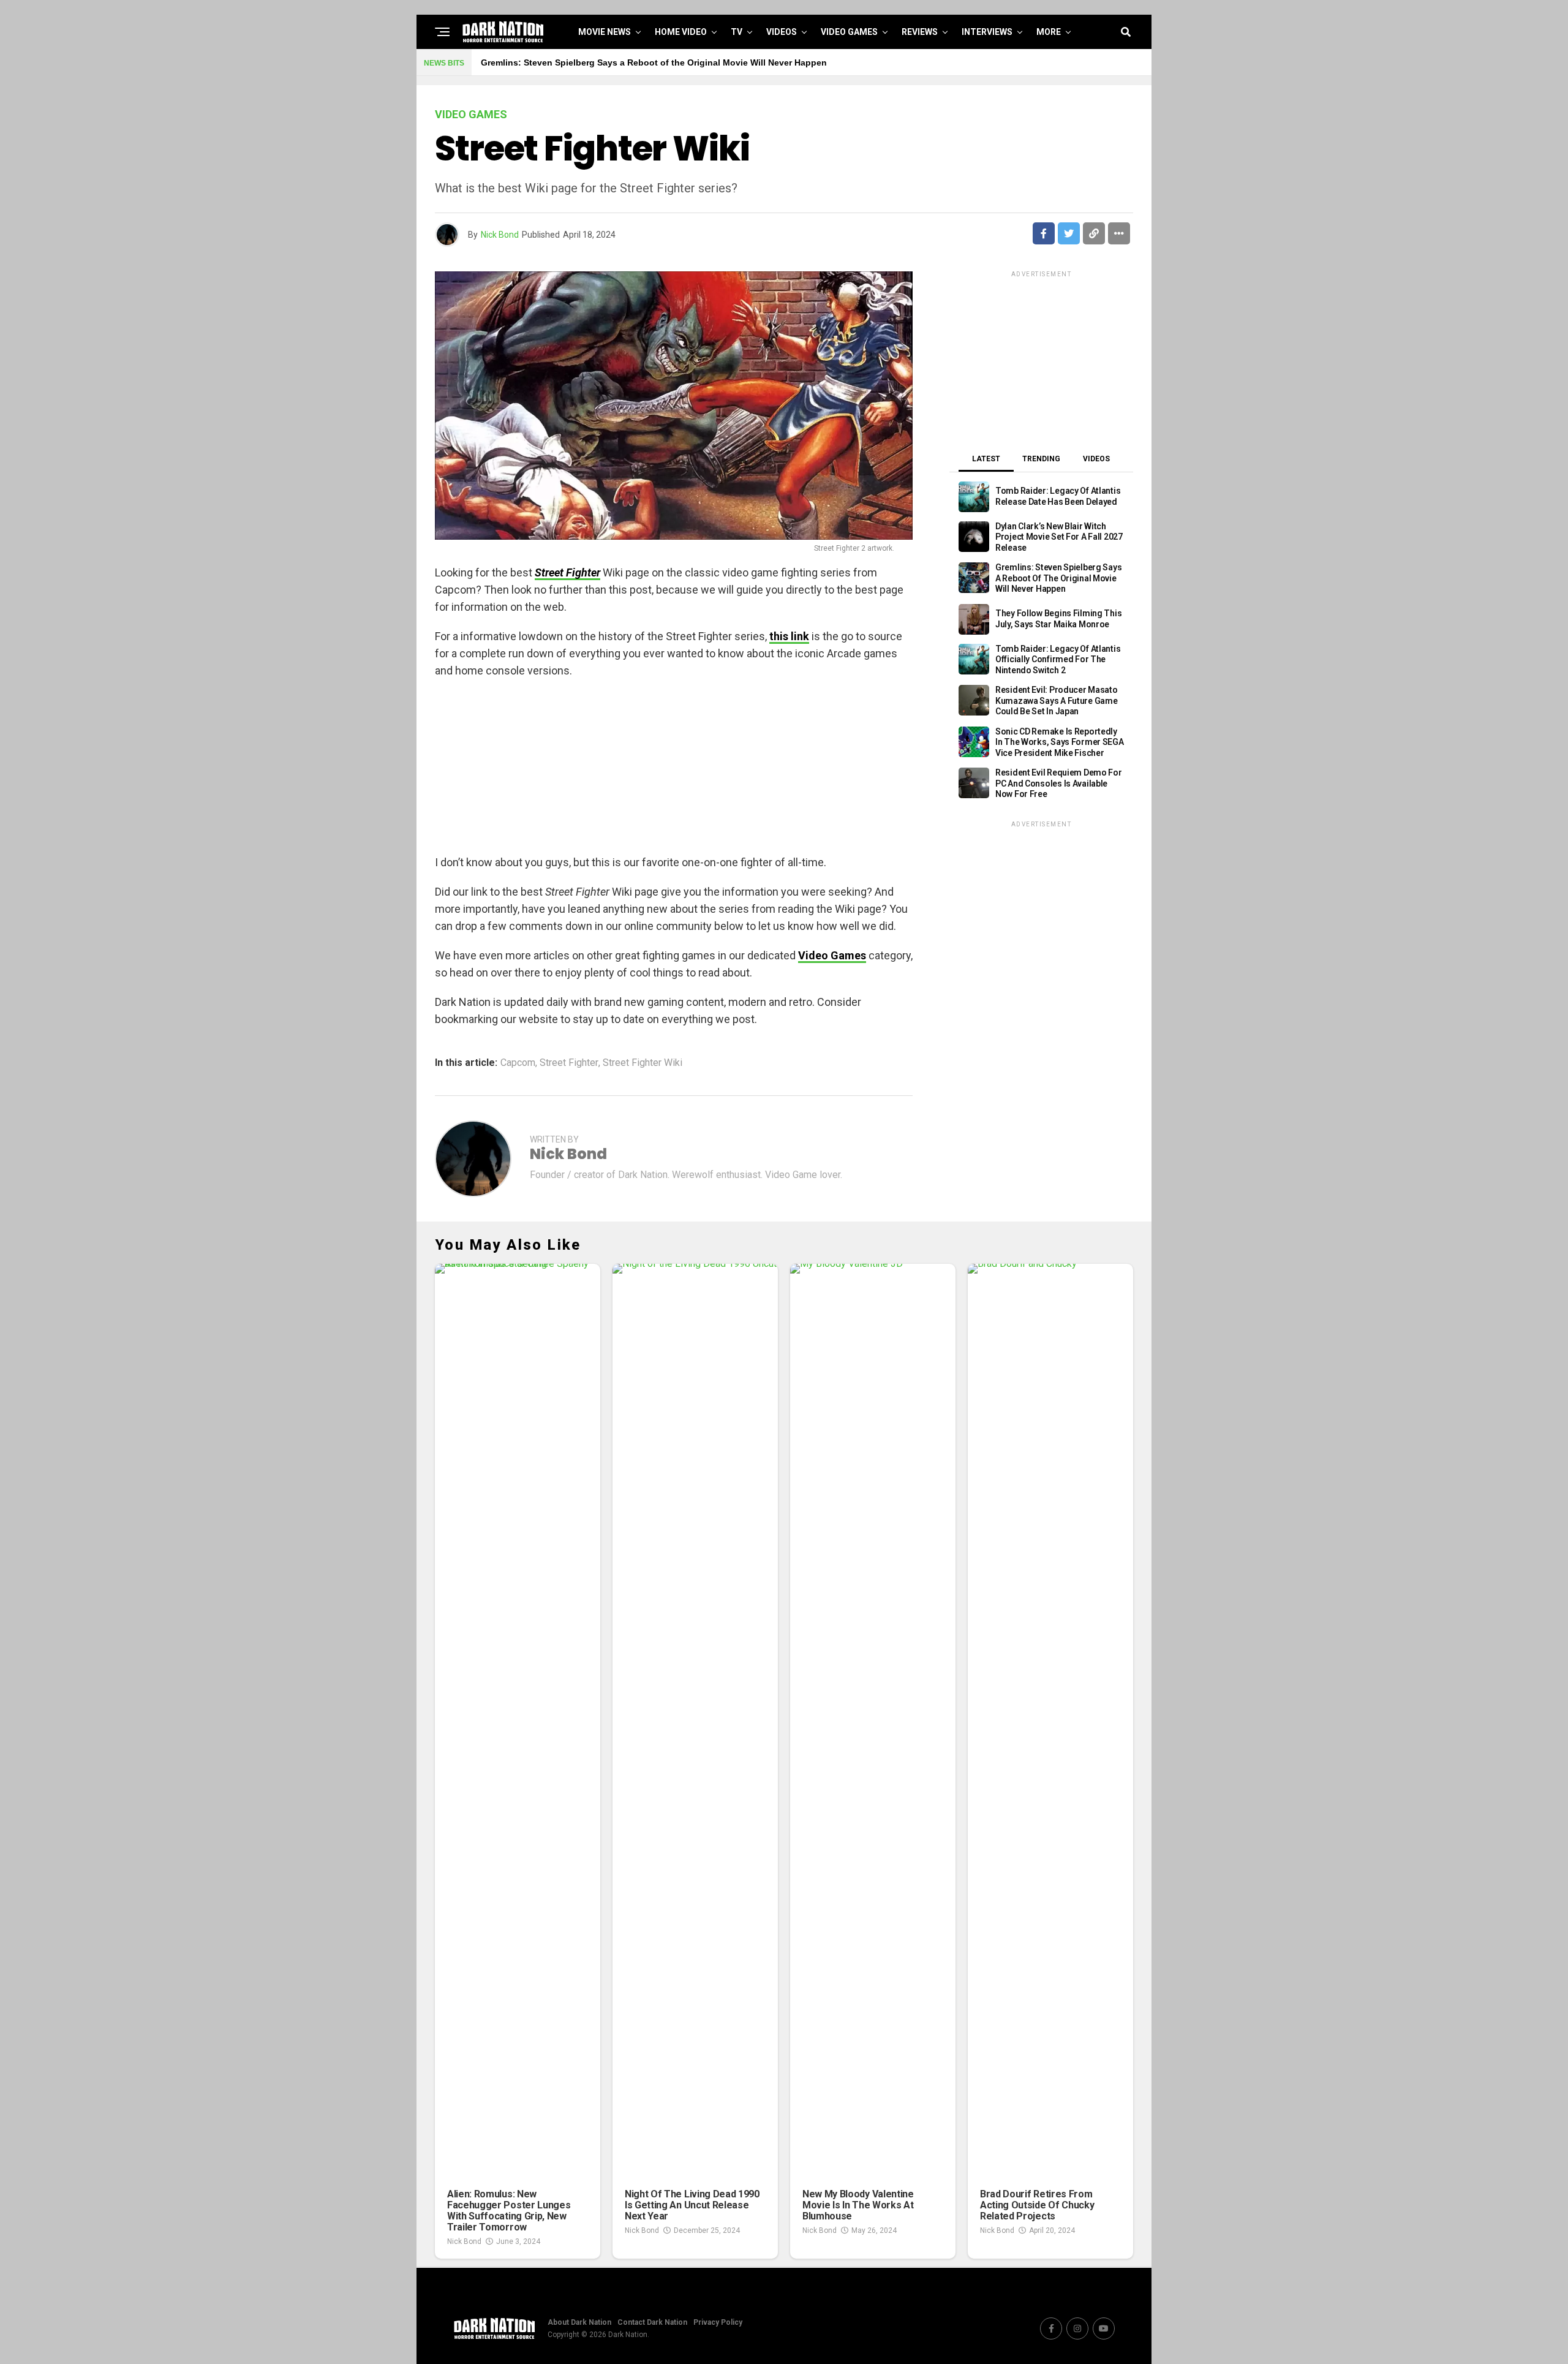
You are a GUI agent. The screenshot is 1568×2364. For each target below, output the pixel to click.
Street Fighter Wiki (643, 1063)
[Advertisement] (674, 768)
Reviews (920, 32)
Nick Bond (500, 235)
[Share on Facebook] (1044, 233)
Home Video (681, 32)
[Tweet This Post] (1069, 233)
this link (789, 636)
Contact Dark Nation (652, 2322)
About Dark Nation (579, 2322)
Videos (782, 32)
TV (737, 32)
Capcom (518, 1063)
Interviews (987, 32)
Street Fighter (569, 1063)
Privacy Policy (718, 2322)
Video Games (849, 32)
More (1049, 32)
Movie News (605, 32)
